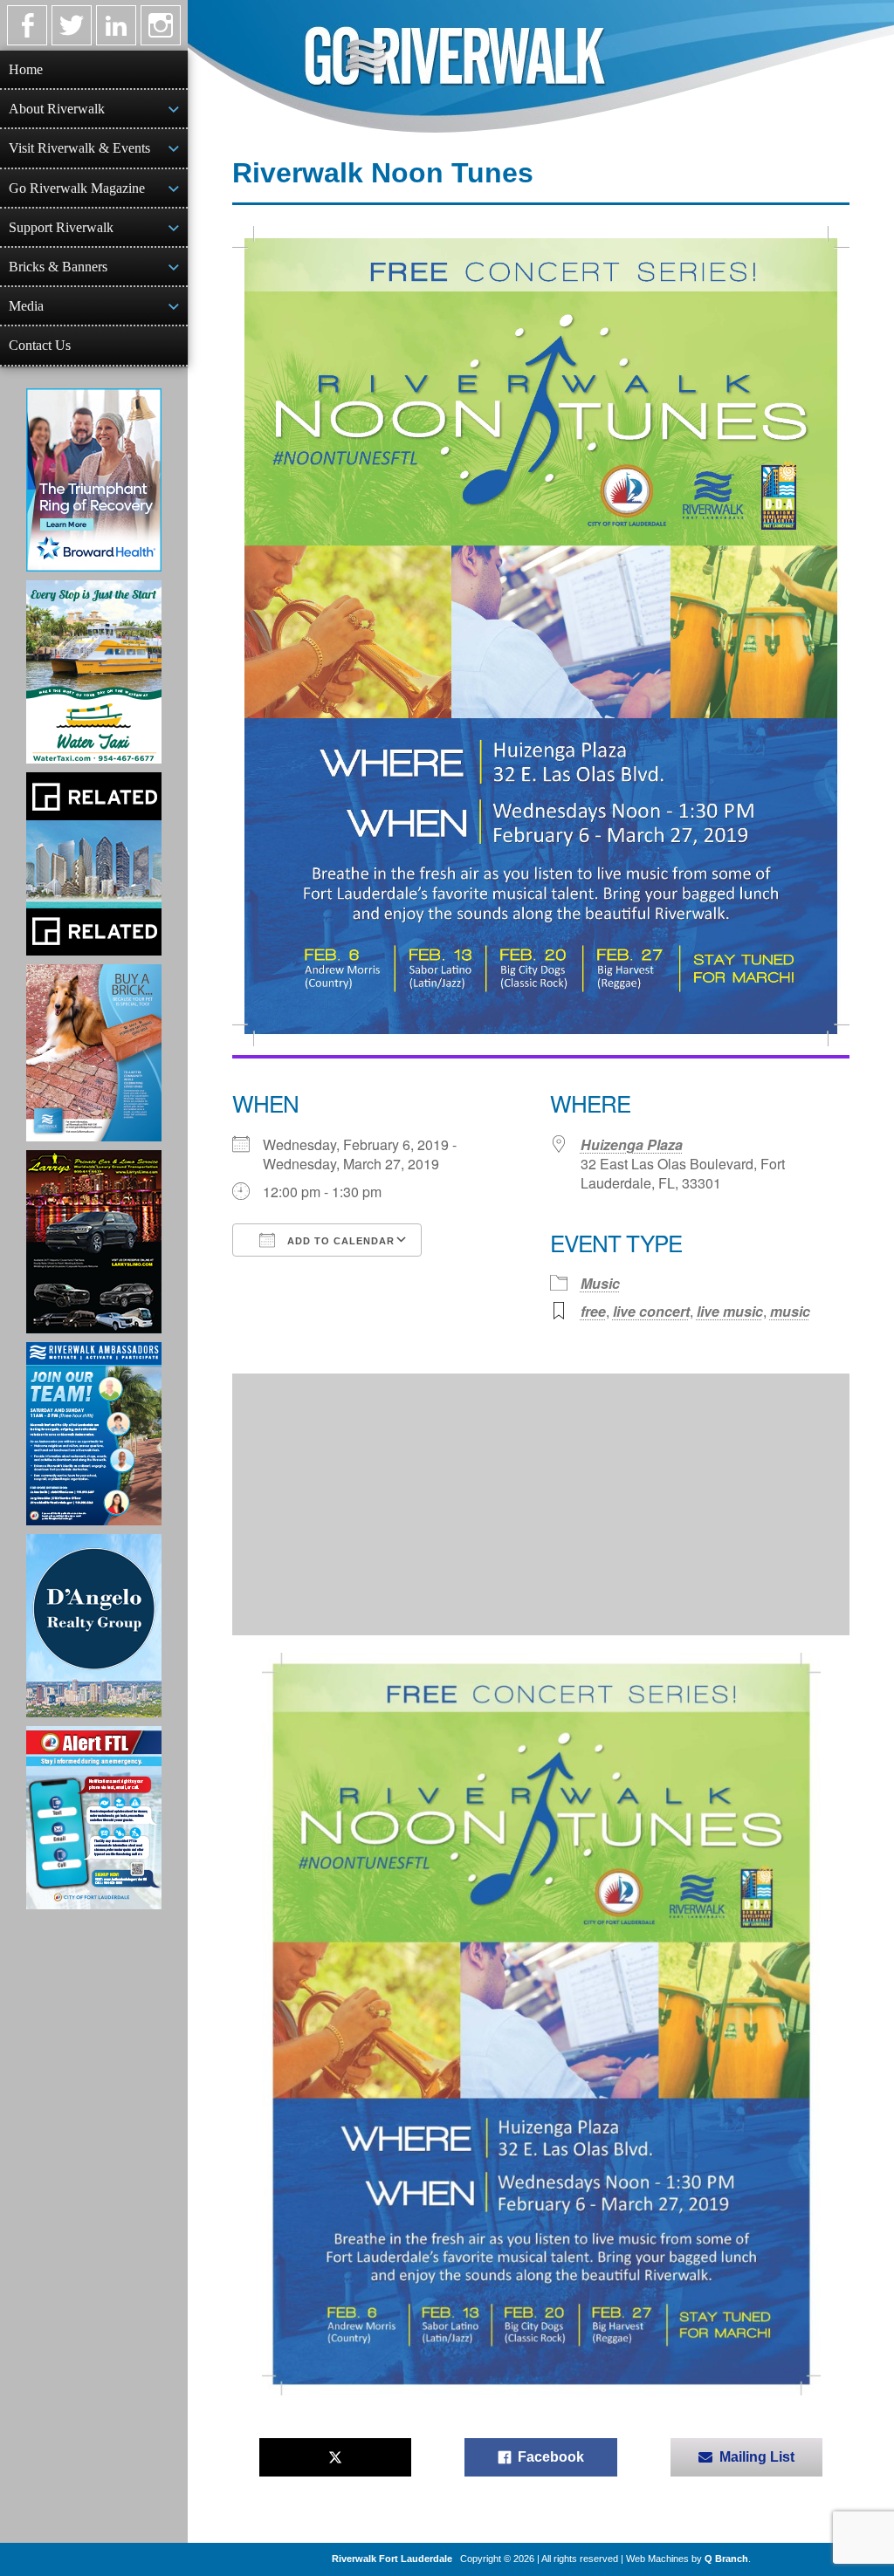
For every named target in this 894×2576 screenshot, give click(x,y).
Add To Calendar (339, 1241)
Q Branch (726, 2559)
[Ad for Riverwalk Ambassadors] (94, 1434)
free (593, 1311)
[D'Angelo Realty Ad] (94, 1626)
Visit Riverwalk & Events (79, 148)
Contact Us (40, 345)
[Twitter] (72, 25)
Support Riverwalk (61, 227)
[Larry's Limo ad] (94, 1242)
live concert (651, 1311)
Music (600, 1283)
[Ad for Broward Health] (94, 480)
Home (26, 69)
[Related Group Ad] (94, 864)
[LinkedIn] (116, 25)
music (790, 1311)
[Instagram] (161, 25)
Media (26, 306)
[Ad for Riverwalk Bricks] (94, 1053)
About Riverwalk (57, 109)
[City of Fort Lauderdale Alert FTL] (94, 1818)
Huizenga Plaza (632, 1144)
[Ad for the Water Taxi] (94, 672)
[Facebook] (27, 25)
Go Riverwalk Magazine (77, 188)
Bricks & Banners (58, 267)
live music (730, 1311)
